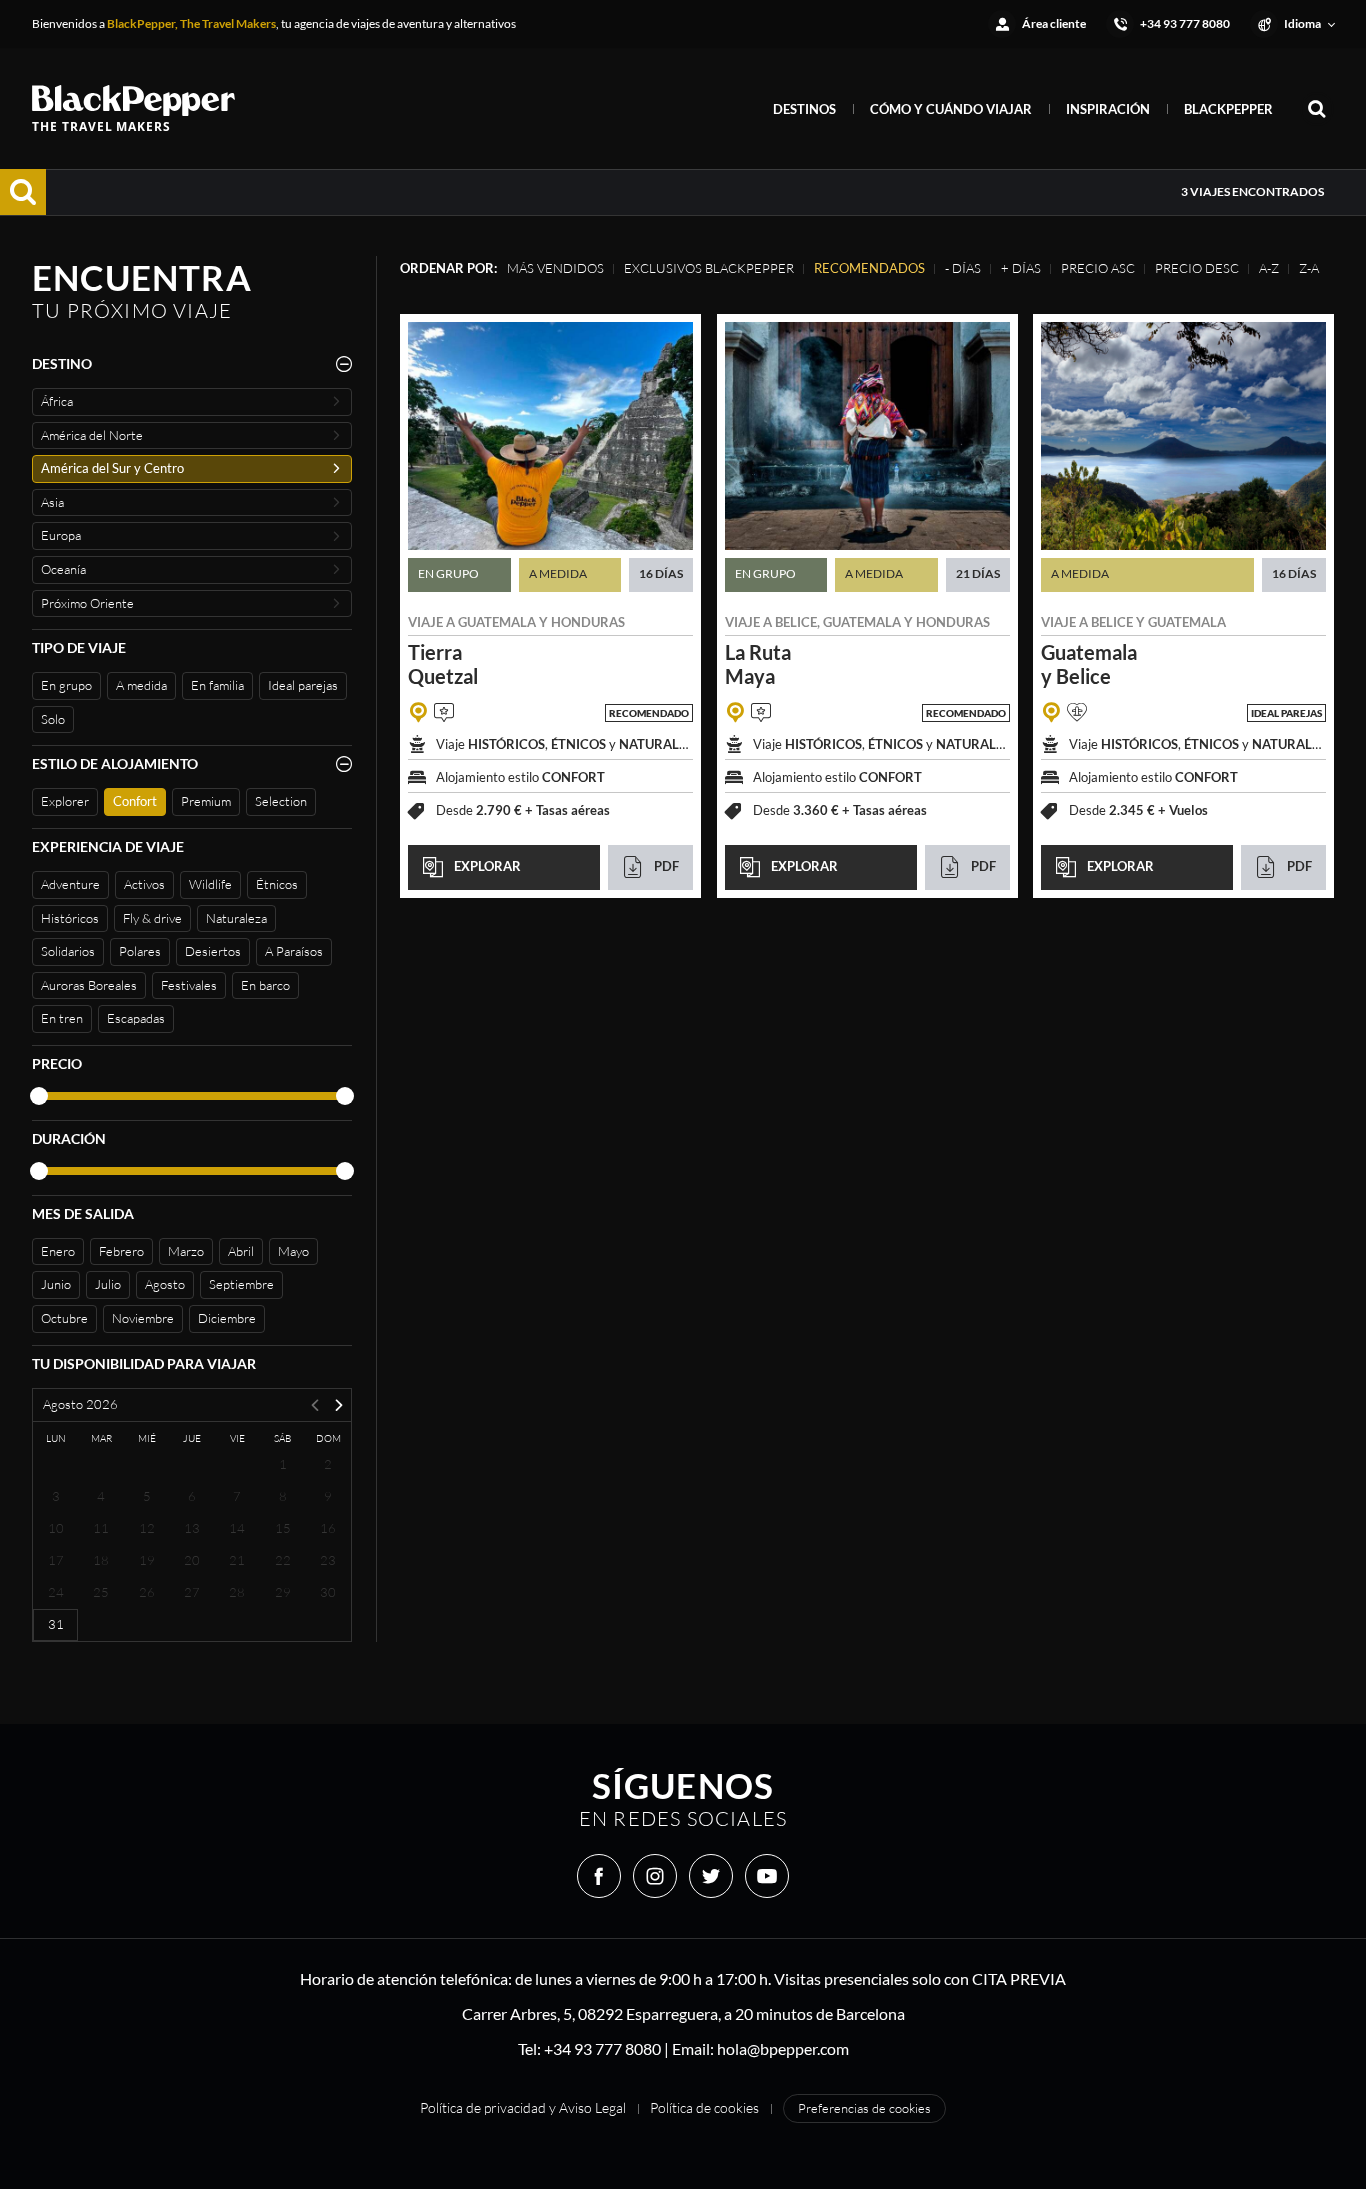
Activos (144, 884)
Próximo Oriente (87, 603)
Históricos (70, 918)
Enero (58, 1251)
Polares (140, 951)
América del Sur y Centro (112, 468)
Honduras (588, 622)
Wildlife (210, 884)
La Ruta (758, 664)
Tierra (443, 664)
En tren (62, 1018)
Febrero (121, 1251)
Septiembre (241, 1284)
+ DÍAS (1021, 268)
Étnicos (277, 884)
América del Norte (92, 435)
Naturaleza (236, 918)
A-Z (1269, 268)
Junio (56, 1284)
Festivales (189, 985)
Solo (53, 719)
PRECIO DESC (1197, 268)
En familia (217, 685)
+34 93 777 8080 (602, 2048)
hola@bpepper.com (783, 2048)
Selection (281, 801)
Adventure (70, 884)
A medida (141, 685)
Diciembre (227, 1318)
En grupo (66, 685)
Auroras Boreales (89, 985)
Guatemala (497, 622)
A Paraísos (294, 951)
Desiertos (213, 951)
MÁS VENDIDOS (555, 268)
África (57, 401)
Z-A (1309, 268)
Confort (135, 801)
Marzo (186, 1251)
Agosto (165, 1284)
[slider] (39, 1096)
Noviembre (143, 1318)
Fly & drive (152, 918)
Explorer (65, 801)
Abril (241, 1251)
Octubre (64, 1318)
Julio (108, 1284)
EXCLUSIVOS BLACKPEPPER (709, 268)
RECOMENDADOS (869, 268)
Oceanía (63, 569)
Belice (796, 622)
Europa (61, 535)
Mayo (293, 1251)
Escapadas (136, 1018)
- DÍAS (963, 268)
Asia (52, 502)
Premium (206, 801)
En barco (265, 985)
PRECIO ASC (1098, 268)
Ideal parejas (303, 685)
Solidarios (68, 951)
